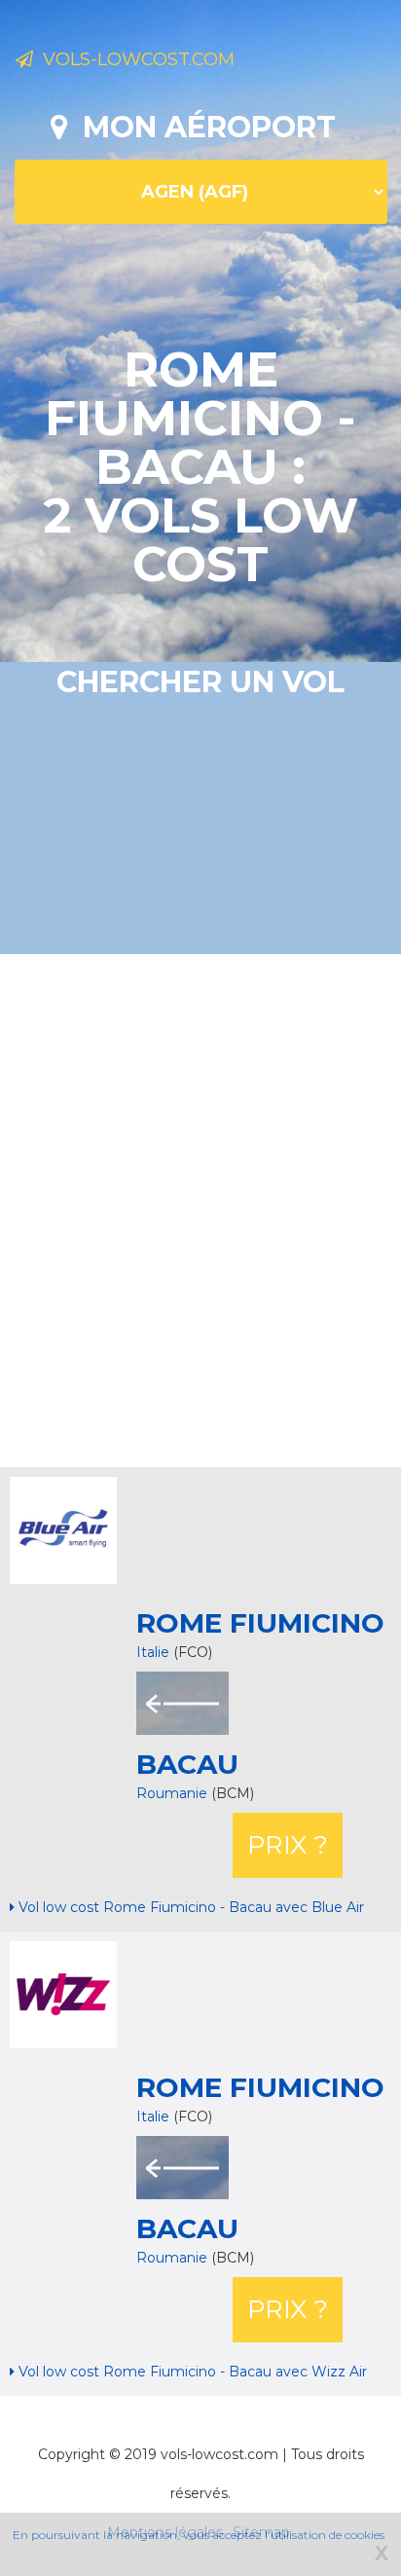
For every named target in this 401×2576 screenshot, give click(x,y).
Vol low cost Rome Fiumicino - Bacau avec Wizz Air (191, 2372)
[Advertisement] (200, 1208)
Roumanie (174, 1793)
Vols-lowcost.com (134, 59)
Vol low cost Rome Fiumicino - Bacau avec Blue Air (189, 1907)
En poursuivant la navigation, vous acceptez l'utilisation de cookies (199, 2535)
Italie (153, 1652)
